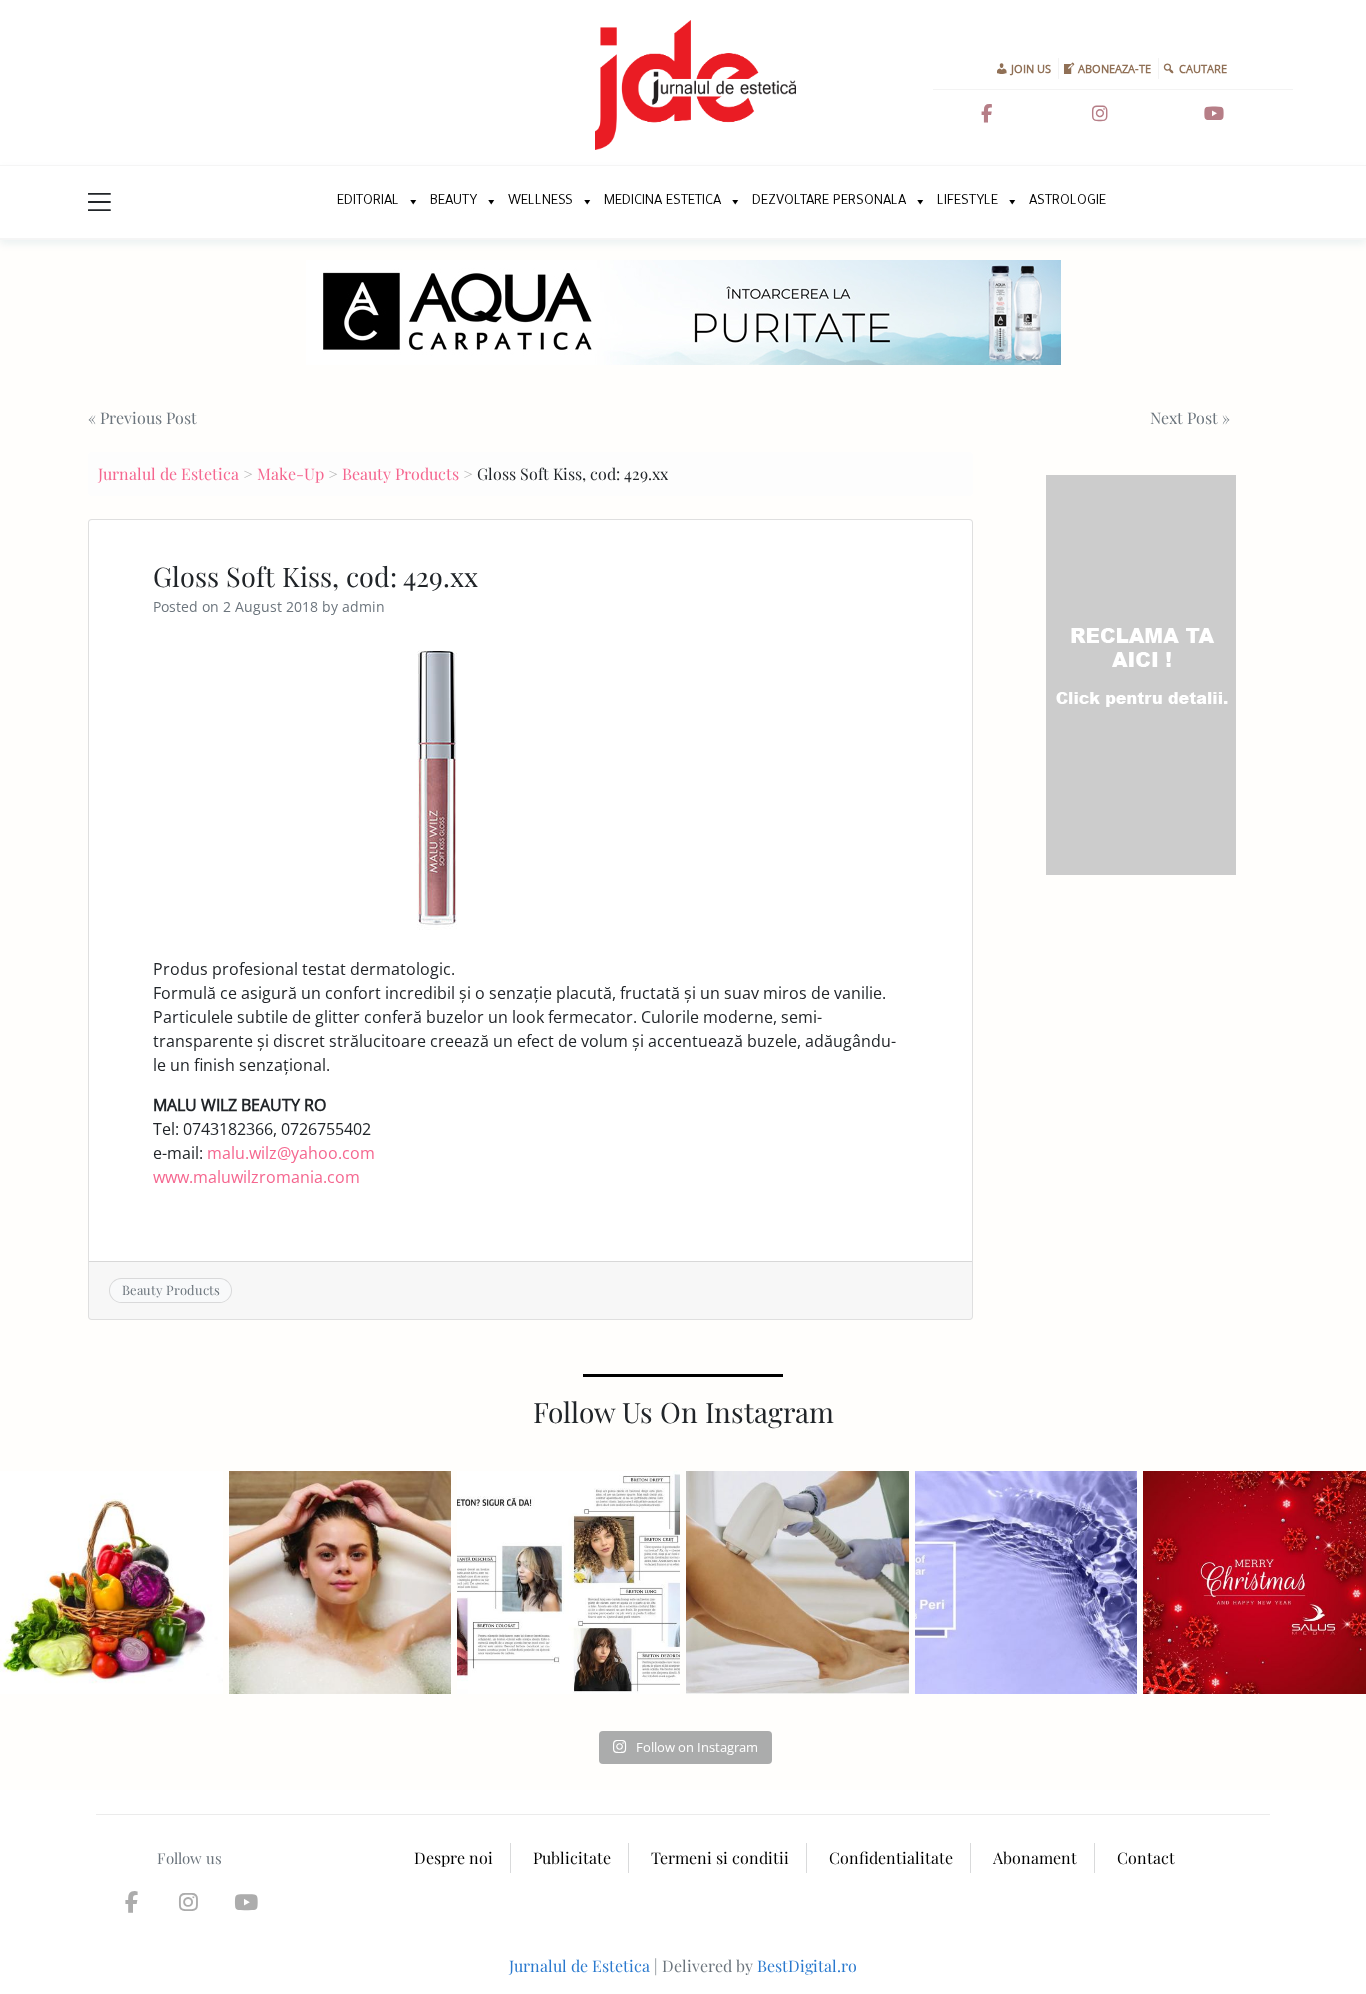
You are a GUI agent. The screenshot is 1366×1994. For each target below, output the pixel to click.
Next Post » (1190, 417)
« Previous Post (142, 417)
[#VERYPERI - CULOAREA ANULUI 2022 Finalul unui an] (1026, 1582)
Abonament (1035, 1857)
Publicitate (572, 1857)
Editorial (368, 201)
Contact (1146, 1857)
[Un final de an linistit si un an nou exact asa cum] (1254, 1582)
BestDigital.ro (807, 1965)
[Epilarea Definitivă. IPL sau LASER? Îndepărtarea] (797, 1582)
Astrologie (1067, 201)
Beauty (453, 201)
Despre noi (453, 1857)
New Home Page (300, 202)
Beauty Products (400, 473)
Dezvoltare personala (829, 201)
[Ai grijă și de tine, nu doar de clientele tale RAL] (340, 1582)
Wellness (540, 201)
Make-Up (290, 473)
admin (363, 606)
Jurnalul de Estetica (168, 473)
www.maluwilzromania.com (256, 1177)
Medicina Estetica (662, 201)
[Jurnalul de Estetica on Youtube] (1214, 114)
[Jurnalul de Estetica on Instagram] (1100, 114)
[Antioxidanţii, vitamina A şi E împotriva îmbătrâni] (111, 1582)
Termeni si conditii (720, 1857)
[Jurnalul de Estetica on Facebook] (987, 114)
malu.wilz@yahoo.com (291, 1153)
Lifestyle (967, 201)
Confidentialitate (891, 1857)
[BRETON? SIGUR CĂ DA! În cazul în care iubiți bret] (568, 1582)
